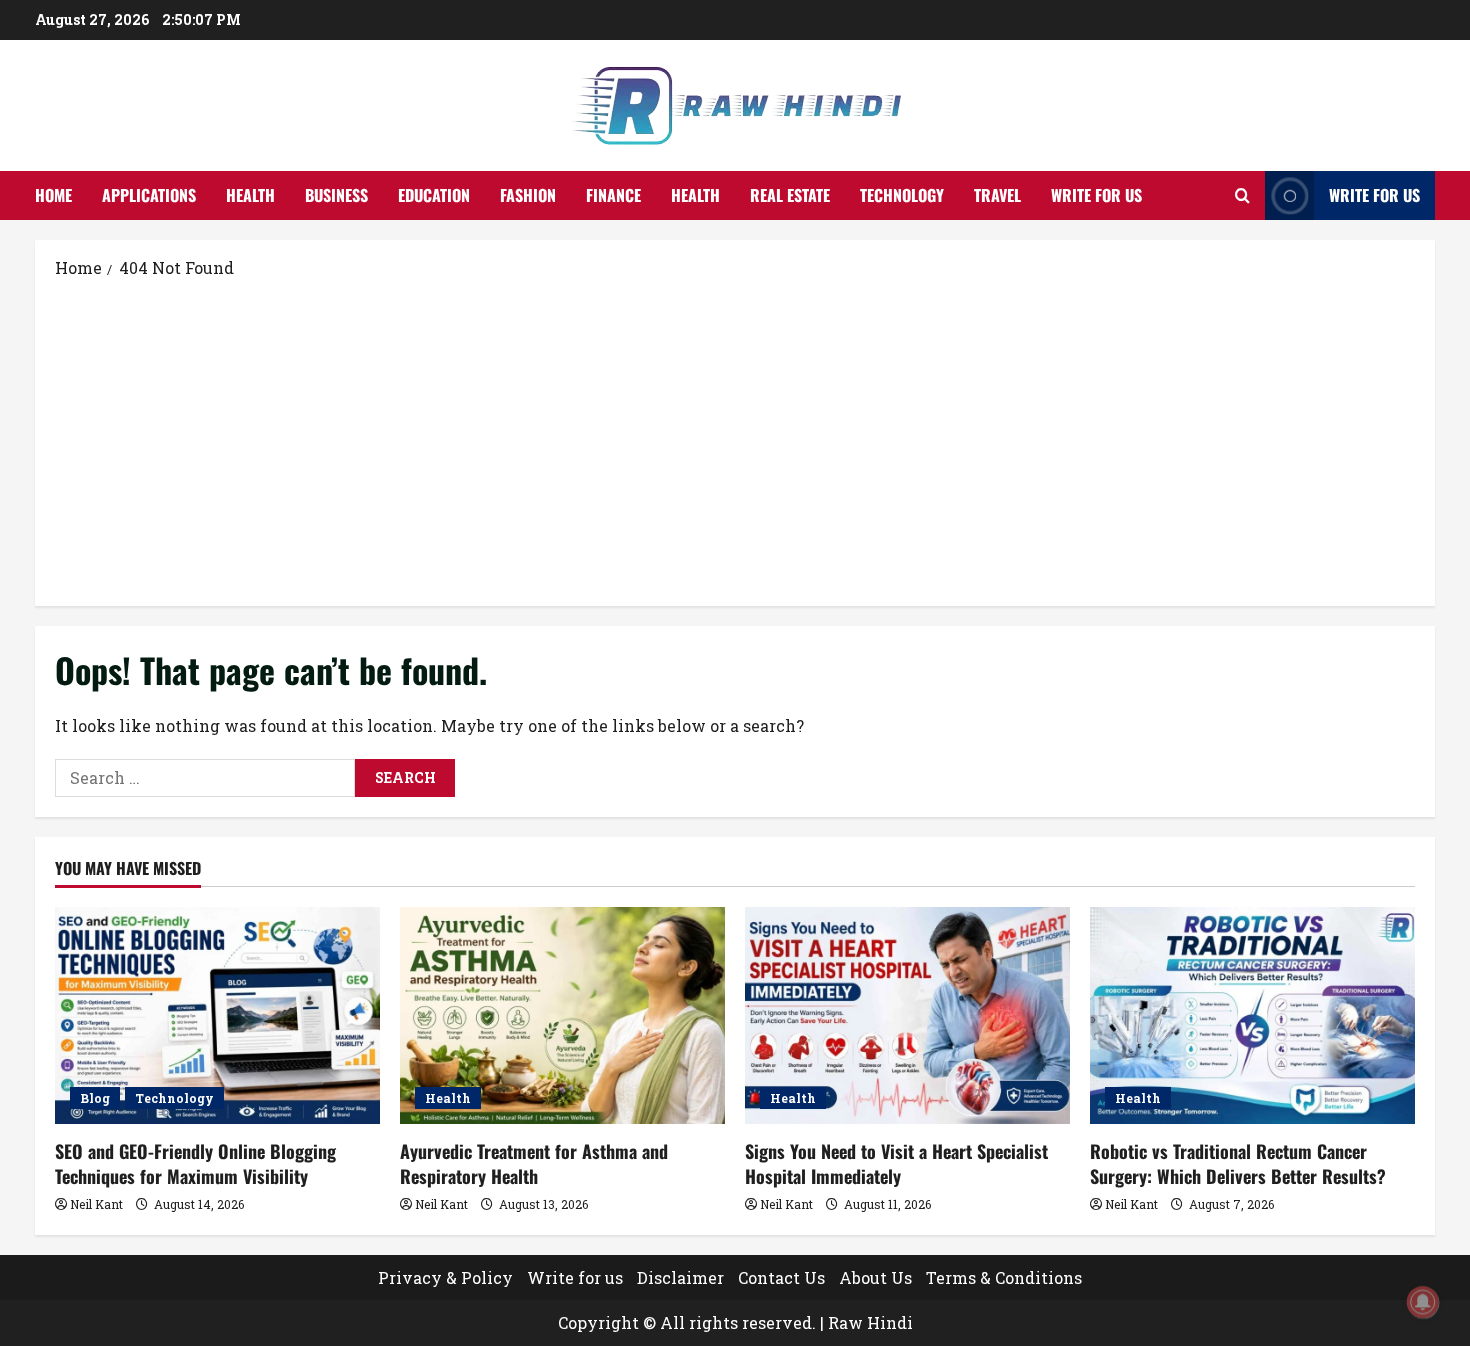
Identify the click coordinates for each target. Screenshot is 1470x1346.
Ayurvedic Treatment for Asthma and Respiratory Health (534, 1163)
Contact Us (781, 1277)
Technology (902, 195)
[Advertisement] (735, 441)
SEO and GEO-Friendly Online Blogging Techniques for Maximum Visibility (195, 1163)
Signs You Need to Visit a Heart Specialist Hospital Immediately (896, 1163)
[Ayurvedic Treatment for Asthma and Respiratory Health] (562, 1015)
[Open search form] (1242, 195)
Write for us (1096, 195)
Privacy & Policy (445, 1277)
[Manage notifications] (1423, 1302)
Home (53, 195)
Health (250, 195)
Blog (95, 1098)
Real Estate (790, 195)
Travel (997, 195)
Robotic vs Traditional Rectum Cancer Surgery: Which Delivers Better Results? (1238, 1163)
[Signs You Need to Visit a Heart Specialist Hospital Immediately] (907, 1015)
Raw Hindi (870, 1322)
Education (434, 195)
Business (336, 195)
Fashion (528, 195)
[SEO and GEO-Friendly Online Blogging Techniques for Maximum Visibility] (217, 1015)
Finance (613, 195)
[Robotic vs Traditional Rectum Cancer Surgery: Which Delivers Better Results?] (1252, 1015)
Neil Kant (96, 1204)
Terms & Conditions (1004, 1277)
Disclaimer (680, 1277)
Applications (149, 195)
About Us (875, 1277)
